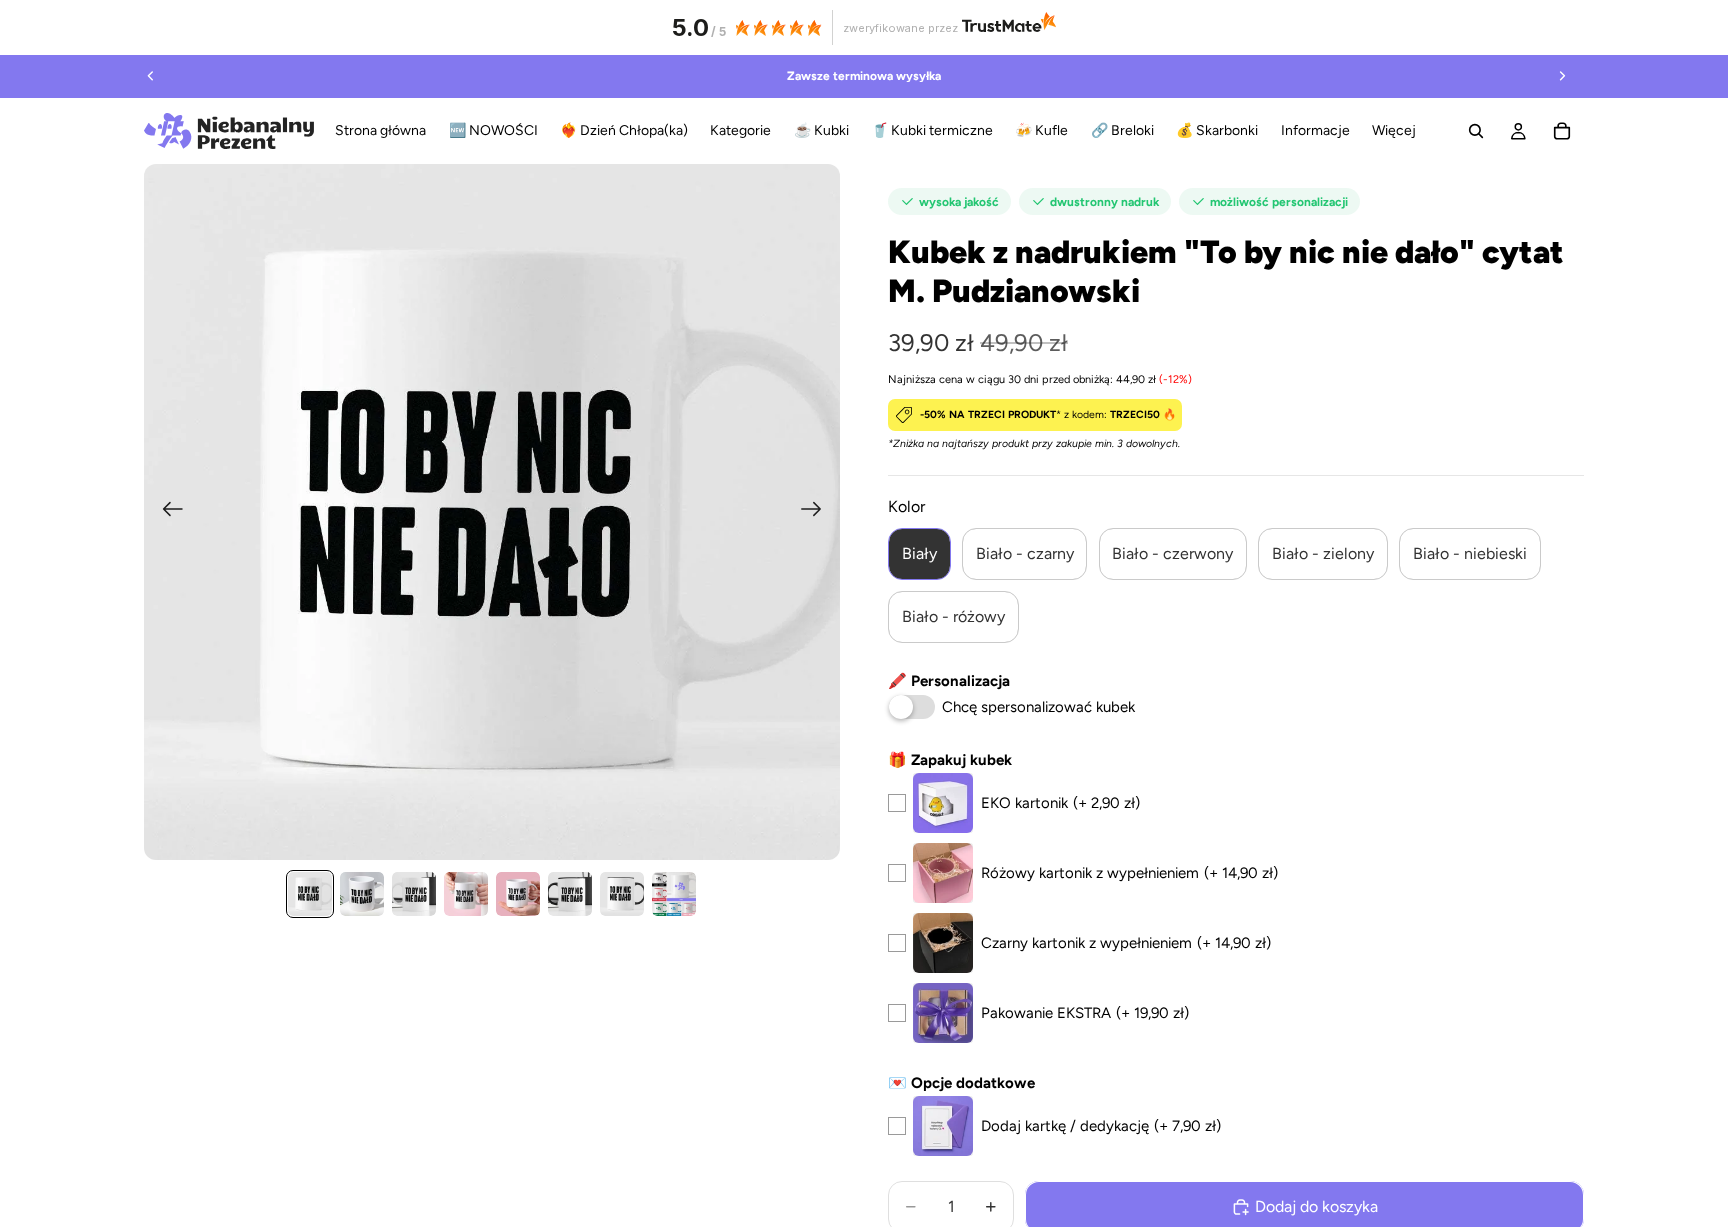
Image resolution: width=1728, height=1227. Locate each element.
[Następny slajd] (1562, 76)
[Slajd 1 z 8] (310, 894)
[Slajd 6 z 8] (570, 894)
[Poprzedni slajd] (151, 76)
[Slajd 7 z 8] (622, 894)
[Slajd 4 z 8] (466, 894)
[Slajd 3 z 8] (414, 894)
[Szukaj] (1476, 131)
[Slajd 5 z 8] (518, 894)
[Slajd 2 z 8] (362, 894)
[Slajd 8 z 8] (674, 894)
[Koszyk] (1562, 131)
